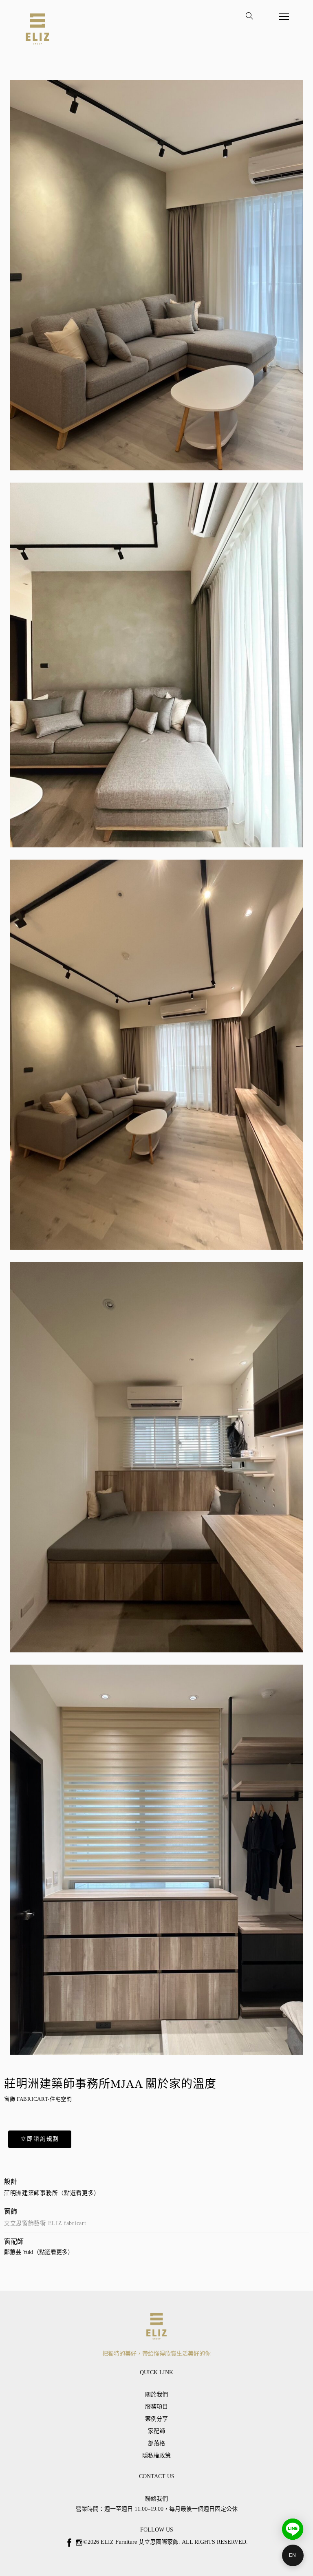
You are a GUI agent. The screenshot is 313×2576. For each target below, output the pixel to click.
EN (293, 2555)
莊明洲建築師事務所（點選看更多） (52, 2193)
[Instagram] (79, 2543)
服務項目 (156, 2407)
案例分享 (156, 2419)
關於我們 (156, 2394)
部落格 (156, 2443)
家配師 (156, 2431)
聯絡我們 (156, 2499)
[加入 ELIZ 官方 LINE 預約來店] (293, 2529)
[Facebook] (69, 2543)
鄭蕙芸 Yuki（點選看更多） (39, 2252)
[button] (40, 2139)
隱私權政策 (156, 2456)
